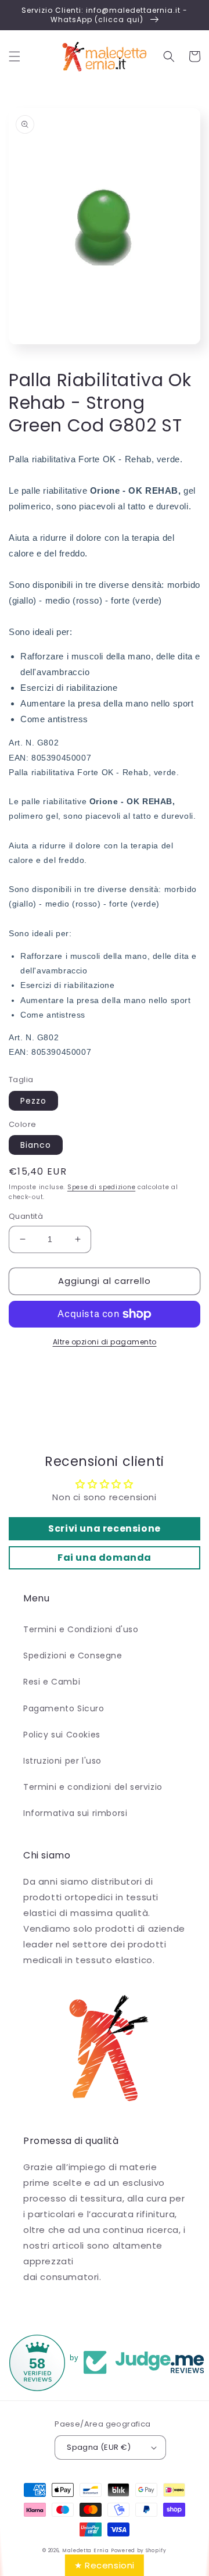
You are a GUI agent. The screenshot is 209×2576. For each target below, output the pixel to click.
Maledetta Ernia (86, 2550)
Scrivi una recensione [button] (105, 1528)
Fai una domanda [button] (105, 1558)
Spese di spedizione (101, 1187)
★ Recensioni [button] (105, 2565)
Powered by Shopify (139, 2550)
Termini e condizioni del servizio (93, 1787)
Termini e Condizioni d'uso (81, 1629)
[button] (15, 56)
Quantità (26, 1216)
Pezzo (33, 1101)
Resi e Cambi (52, 1682)
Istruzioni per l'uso (62, 1761)
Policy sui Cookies (62, 1735)
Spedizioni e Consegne (73, 1656)
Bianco (36, 1145)
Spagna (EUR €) (99, 2447)
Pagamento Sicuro (64, 1708)
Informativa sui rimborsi (75, 1813)
